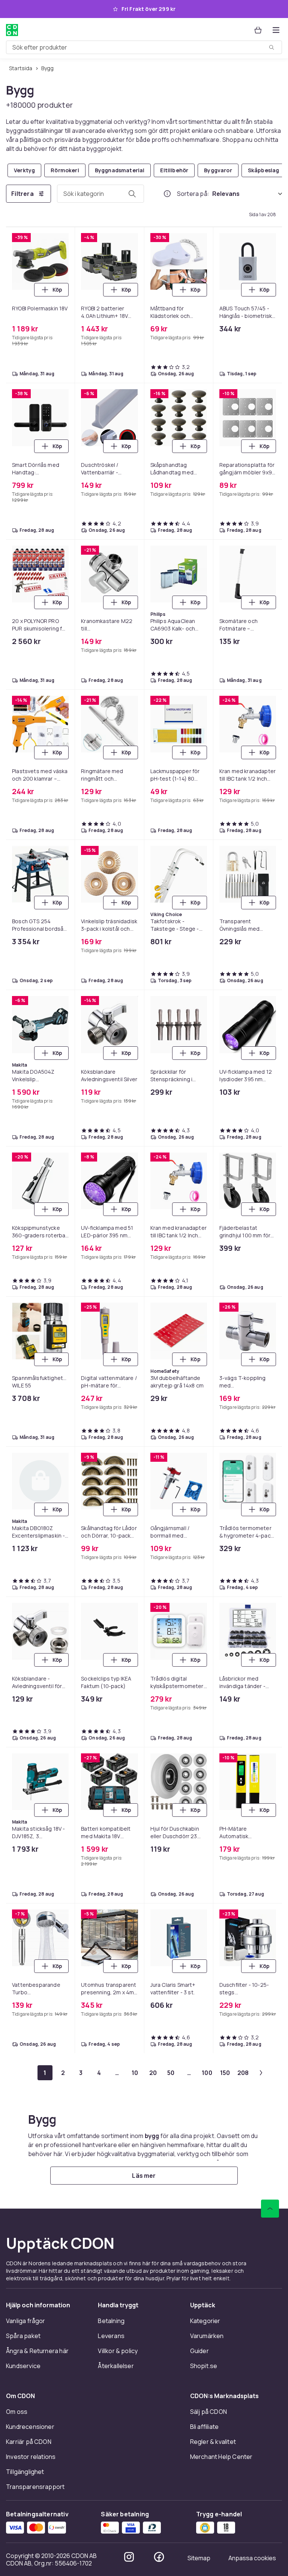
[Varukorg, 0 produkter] (258, 30)
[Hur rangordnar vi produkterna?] (167, 194)
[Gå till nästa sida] (261, 2073)
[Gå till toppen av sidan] (270, 2209)
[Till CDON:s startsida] (12, 30)
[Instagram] (129, 2557)
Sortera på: (193, 194)
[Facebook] (159, 2557)
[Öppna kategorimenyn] (276, 30)
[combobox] (144, 47)
